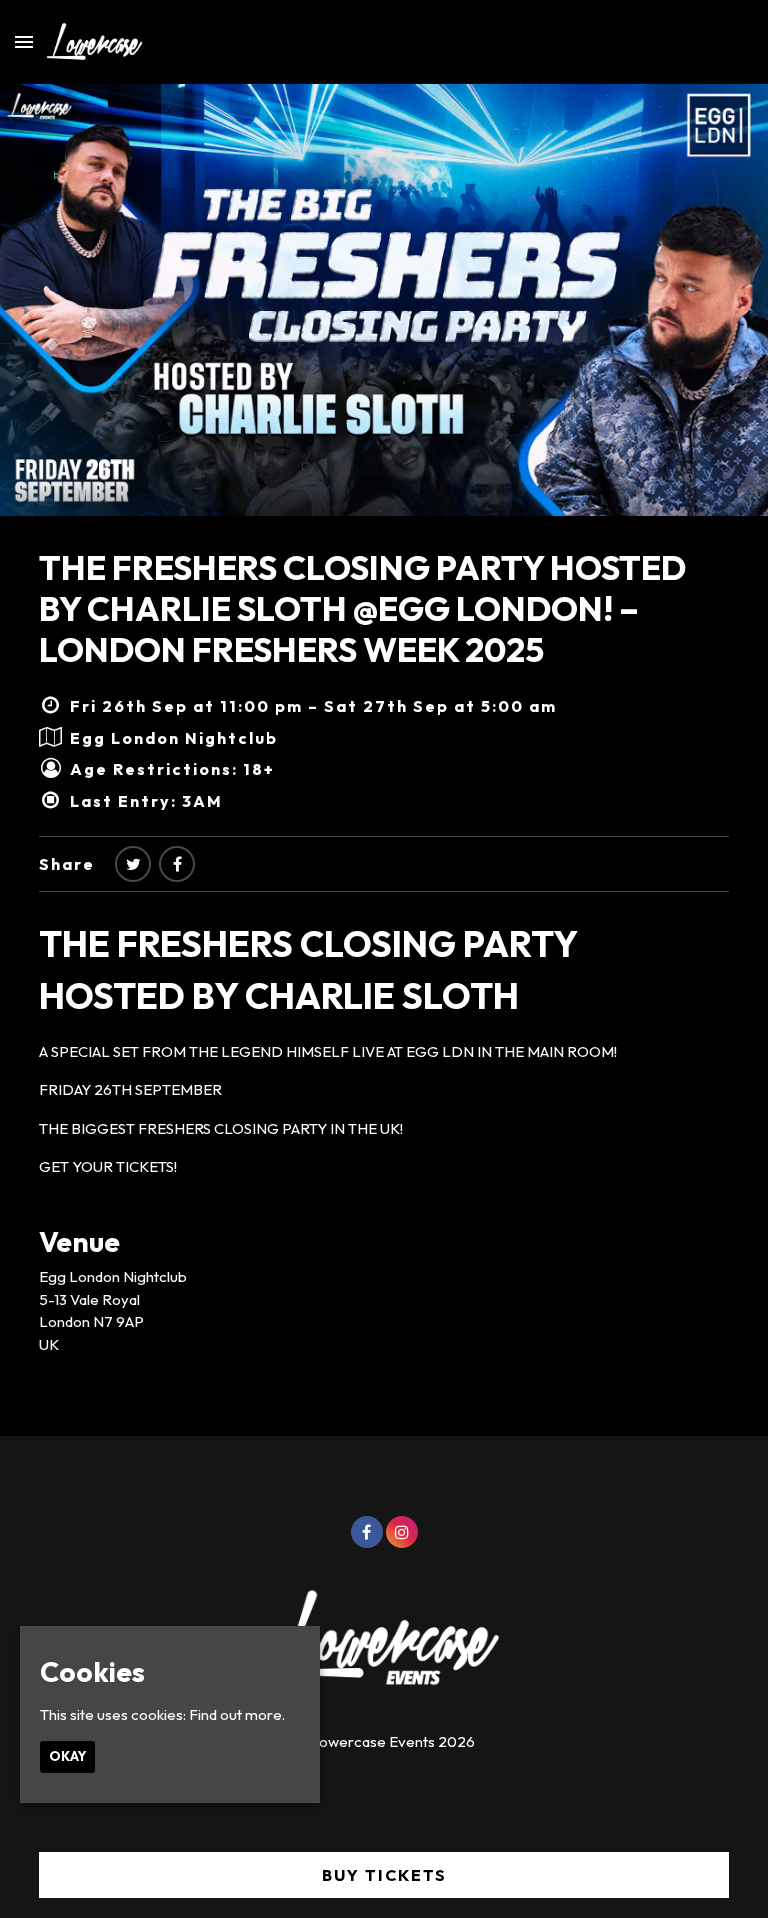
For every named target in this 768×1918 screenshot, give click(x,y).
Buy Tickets (384, 1875)
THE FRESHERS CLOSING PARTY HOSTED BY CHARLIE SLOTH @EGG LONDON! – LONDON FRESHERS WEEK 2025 (362, 608)
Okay (67, 1756)
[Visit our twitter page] (133, 864)
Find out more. (237, 1714)
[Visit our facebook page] (177, 864)
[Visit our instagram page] (402, 1532)
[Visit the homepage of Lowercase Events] (88, 42)
